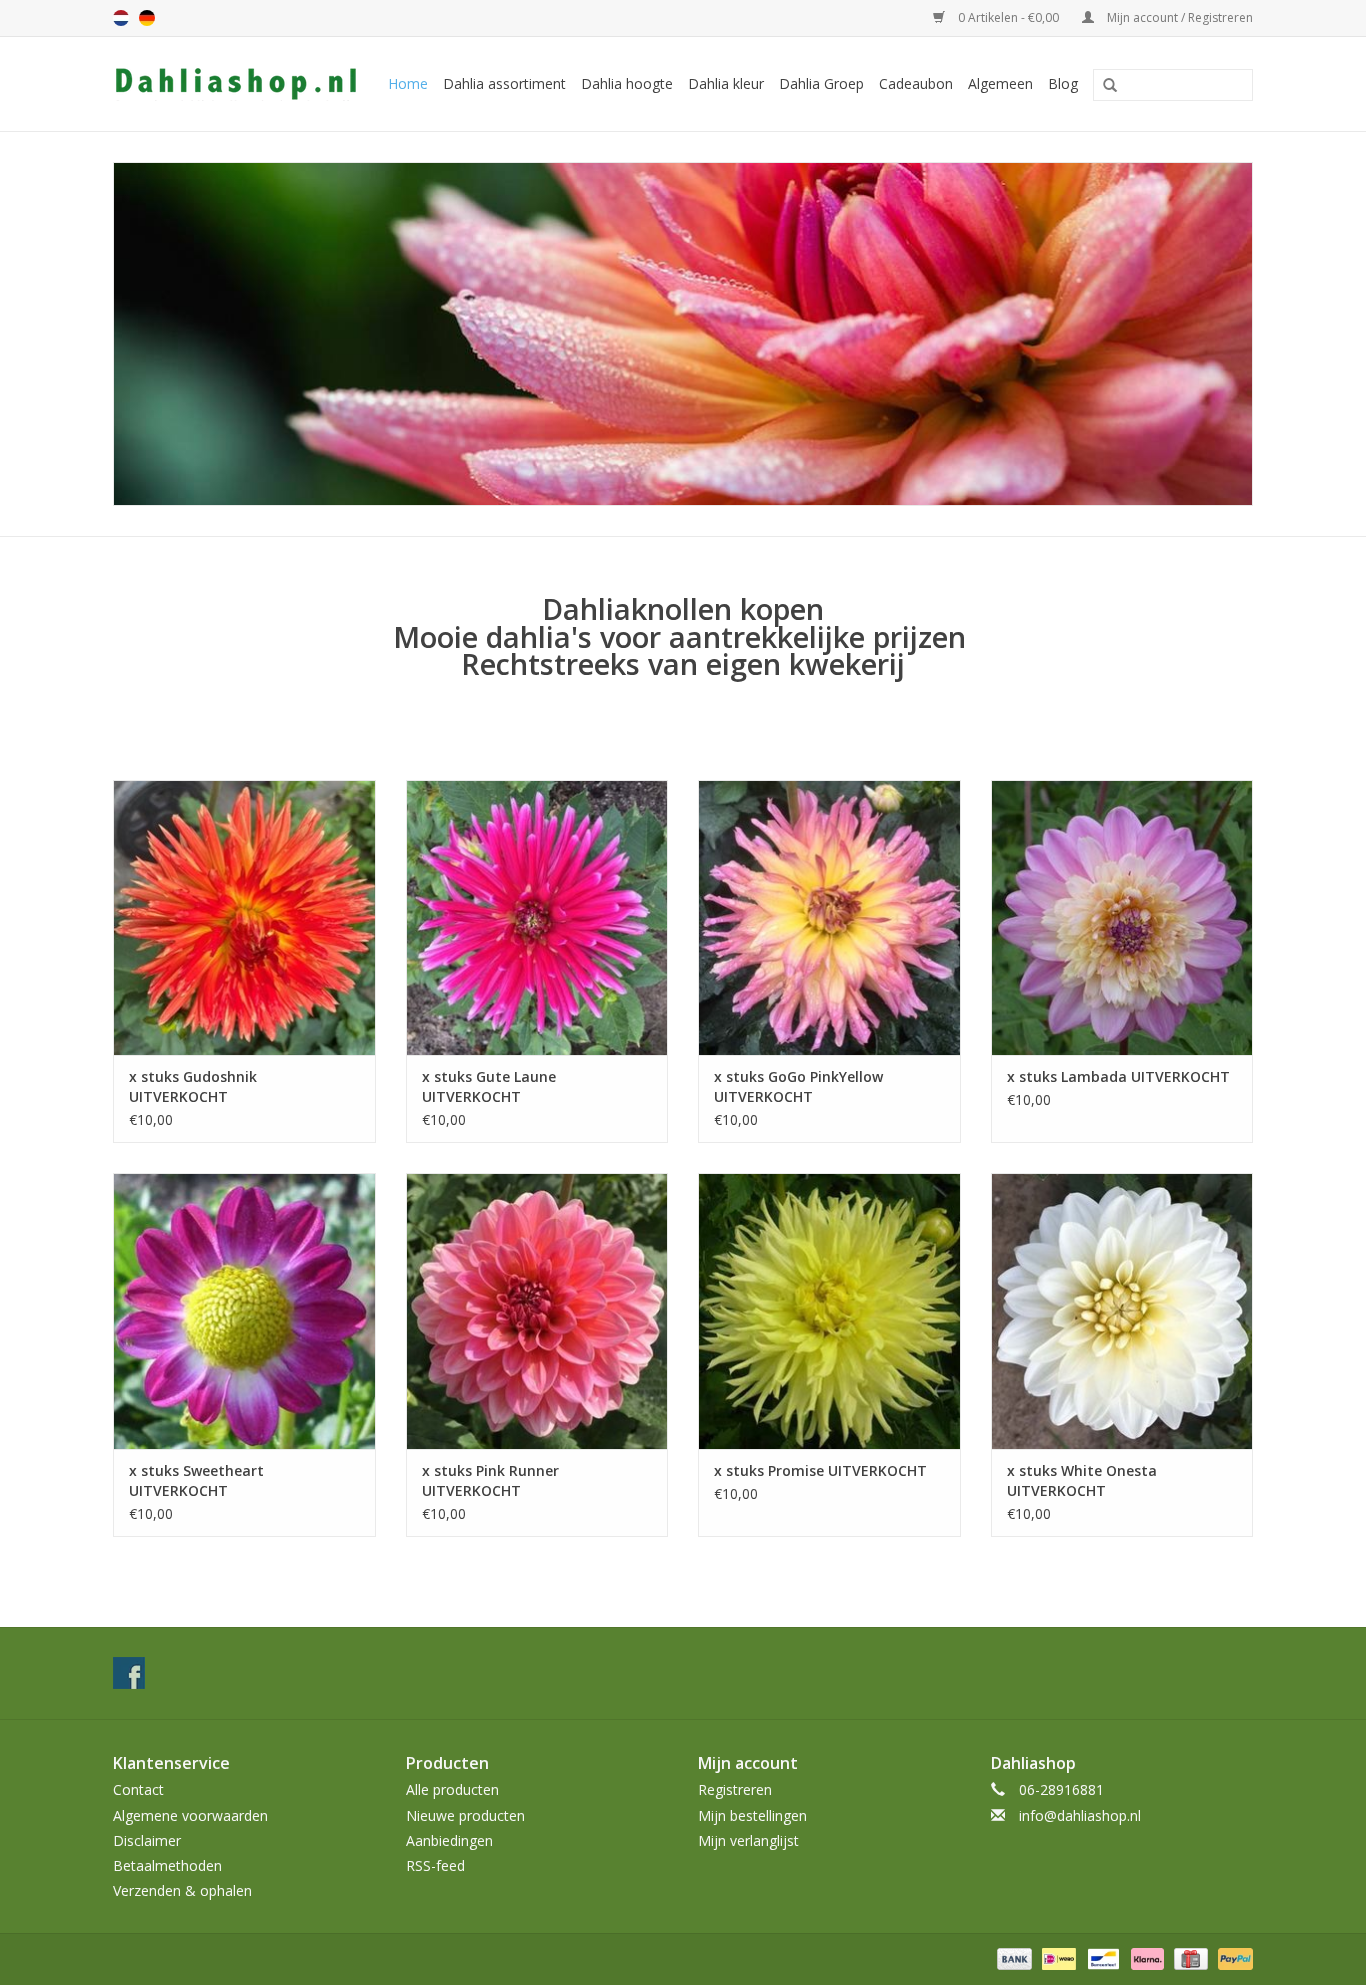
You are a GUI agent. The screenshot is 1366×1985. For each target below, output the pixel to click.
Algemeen (1000, 83)
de (147, 18)
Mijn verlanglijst (748, 1840)
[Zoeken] (1103, 86)
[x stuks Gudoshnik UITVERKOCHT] (244, 917)
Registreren (735, 1789)
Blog (1063, 83)
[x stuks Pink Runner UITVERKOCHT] (537, 1310)
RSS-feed (435, 1865)
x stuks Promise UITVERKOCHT (820, 1470)
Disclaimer (147, 1840)
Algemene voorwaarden (190, 1815)
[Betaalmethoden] (1012, 1958)
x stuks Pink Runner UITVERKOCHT (490, 1480)
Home (408, 83)
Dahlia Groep (821, 83)
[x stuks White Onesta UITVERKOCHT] (1122, 1310)
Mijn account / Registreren (1178, 17)
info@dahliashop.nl (1080, 1815)
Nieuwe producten (465, 1815)
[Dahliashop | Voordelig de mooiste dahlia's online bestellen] (238, 84)
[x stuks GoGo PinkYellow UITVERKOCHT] (829, 917)
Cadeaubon (916, 83)
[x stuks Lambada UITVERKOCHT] (1122, 917)
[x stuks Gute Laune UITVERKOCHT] (537, 917)
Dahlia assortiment (504, 83)
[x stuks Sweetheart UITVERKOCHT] (244, 1310)
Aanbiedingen (449, 1840)
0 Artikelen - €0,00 (1008, 17)
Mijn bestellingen (752, 1815)
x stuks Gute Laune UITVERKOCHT (489, 1086)
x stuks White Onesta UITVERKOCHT (1082, 1480)
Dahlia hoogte (627, 83)
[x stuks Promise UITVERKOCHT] (829, 1310)
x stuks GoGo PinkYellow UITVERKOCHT (798, 1086)
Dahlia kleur (726, 83)
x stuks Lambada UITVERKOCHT (1118, 1076)
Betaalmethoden (167, 1865)
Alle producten (452, 1789)
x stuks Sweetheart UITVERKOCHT (196, 1480)
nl (121, 18)
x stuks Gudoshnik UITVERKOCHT (193, 1086)
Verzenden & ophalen (182, 1890)
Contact (138, 1789)
